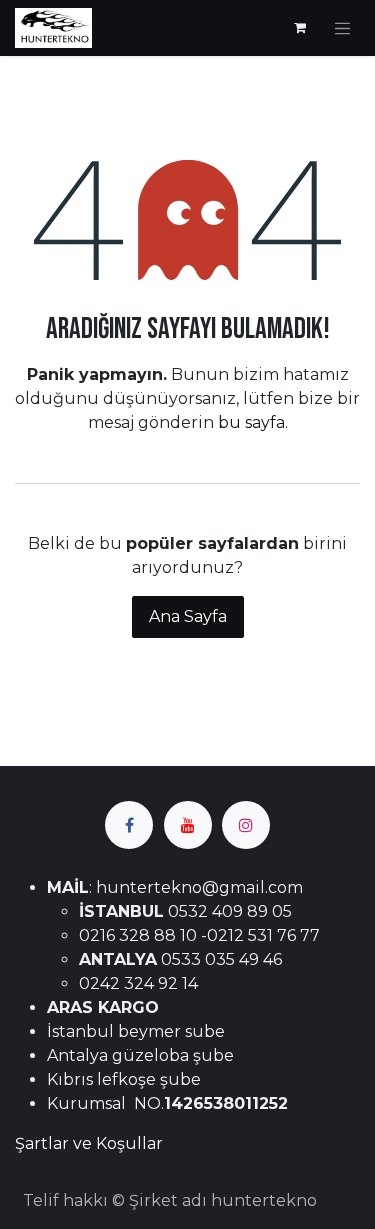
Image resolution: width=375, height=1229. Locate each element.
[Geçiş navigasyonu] (343, 28)
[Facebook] (129, 825)
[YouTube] (188, 825)
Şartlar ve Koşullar (89, 1143)
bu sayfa (251, 422)
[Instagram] (246, 825)
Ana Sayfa (188, 616)
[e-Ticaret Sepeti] (300, 28)
